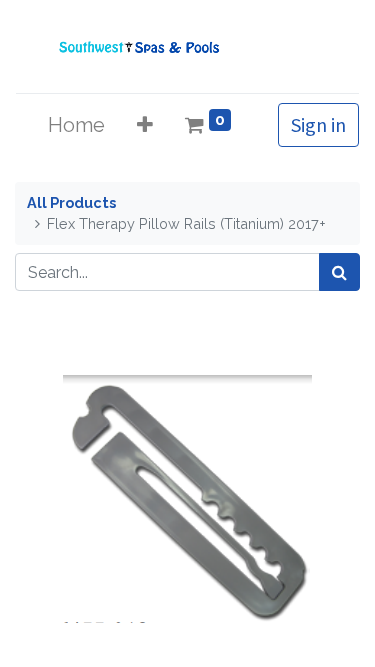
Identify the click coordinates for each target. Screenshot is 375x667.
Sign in (318, 124)
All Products (71, 202)
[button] (145, 125)
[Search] (339, 272)
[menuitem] (76, 125)
